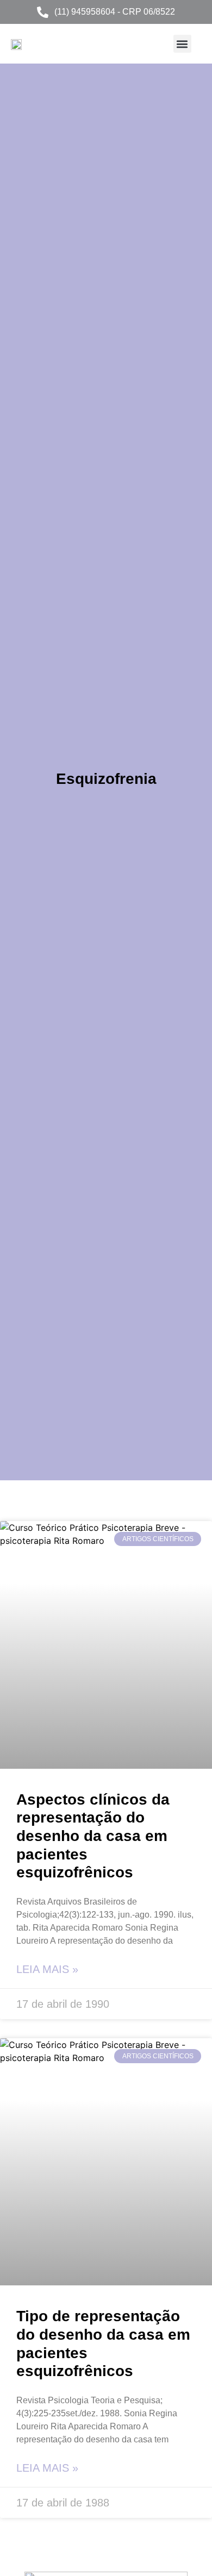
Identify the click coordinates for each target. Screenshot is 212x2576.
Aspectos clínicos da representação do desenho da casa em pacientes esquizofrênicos (93, 1836)
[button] (182, 44)
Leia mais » (47, 1969)
